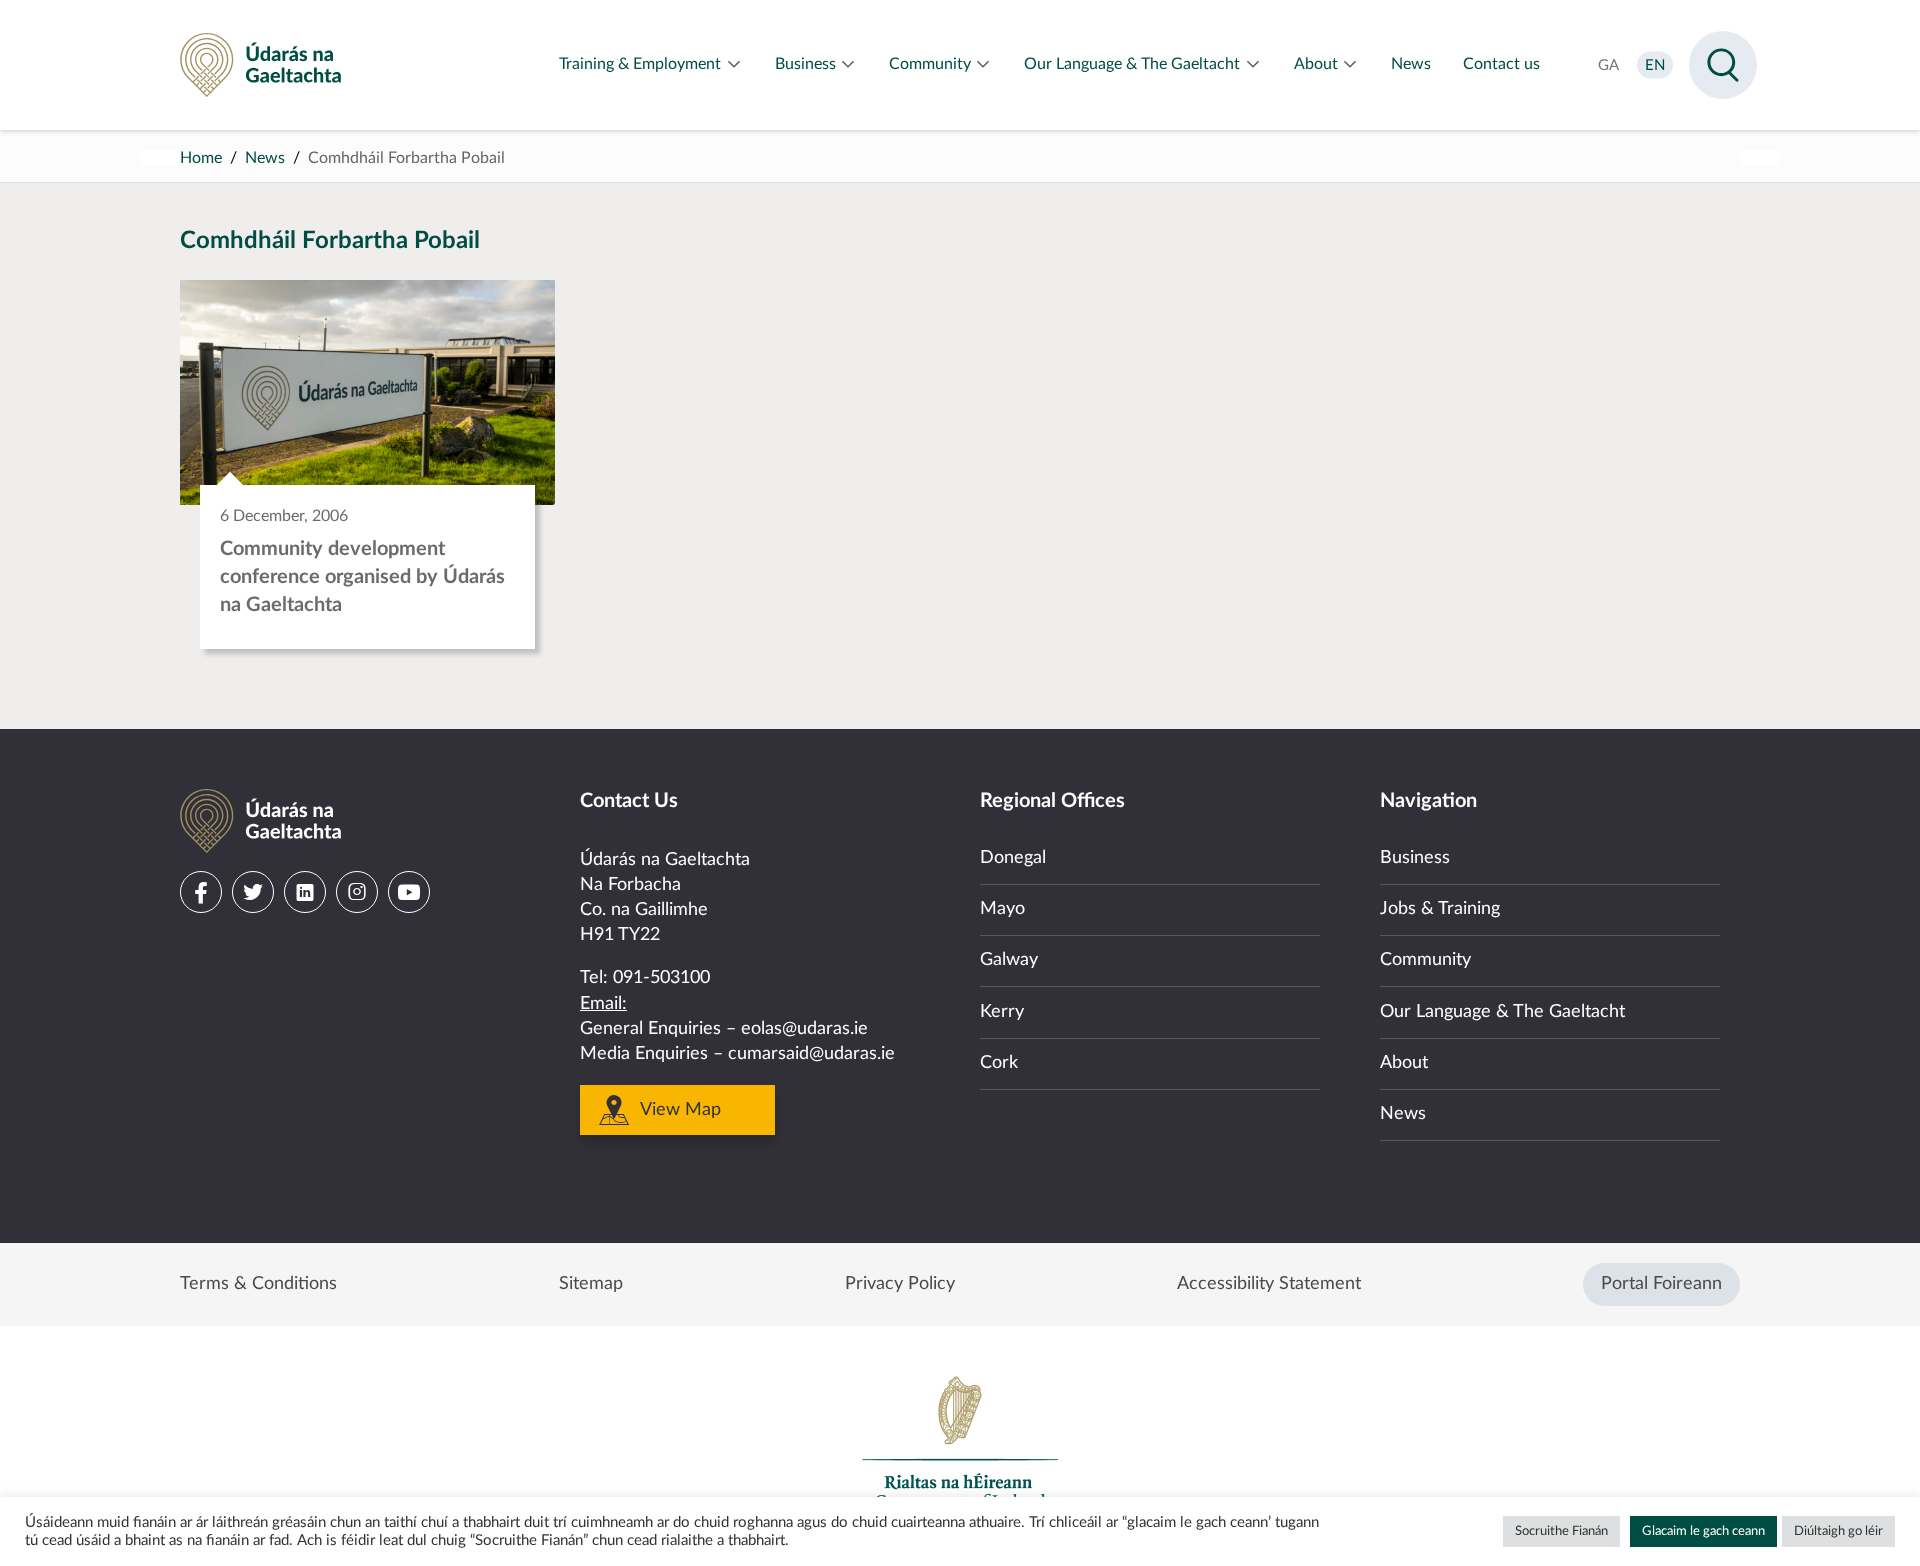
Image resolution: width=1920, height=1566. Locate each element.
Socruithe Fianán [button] (1561, 1531)
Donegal (1013, 858)
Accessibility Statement (1269, 1284)
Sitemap (591, 1284)
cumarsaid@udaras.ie (811, 1054)
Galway (1009, 960)
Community (1425, 960)
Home (201, 158)
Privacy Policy (900, 1284)
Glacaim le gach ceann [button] (1703, 1531)
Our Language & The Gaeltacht (1502, 1012)
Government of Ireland (960, 1442)
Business (1415, 858)
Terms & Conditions (258, 1284)
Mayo (1002, 909)
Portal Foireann (1661, 1284)
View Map (680, 1110)
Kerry (1002, 1012)
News (265, 158)
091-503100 (661, 978)
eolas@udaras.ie (804, 1029)
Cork (999, 1063)
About (1404, 1063)
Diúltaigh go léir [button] (1838, 1531)
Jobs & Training (1440, 909)
